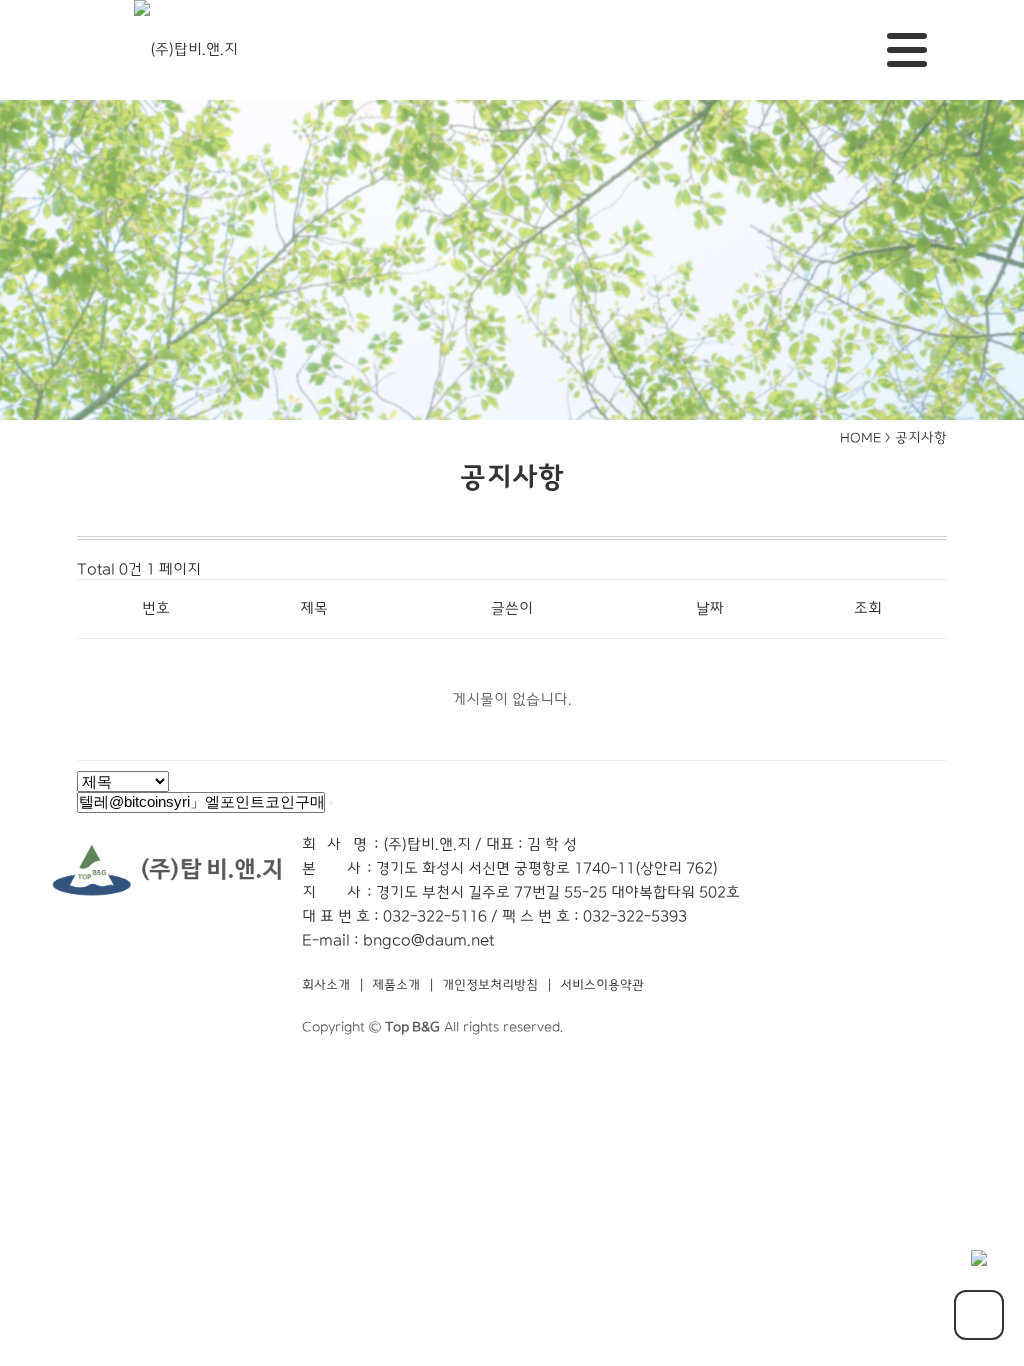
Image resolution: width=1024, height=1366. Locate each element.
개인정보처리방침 (490, 985)
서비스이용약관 (602, 985)
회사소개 (326, 985)
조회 (868, 608)
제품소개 (396, 985)
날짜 (710, 608)
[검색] (331, 803)
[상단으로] (979, 1315)
